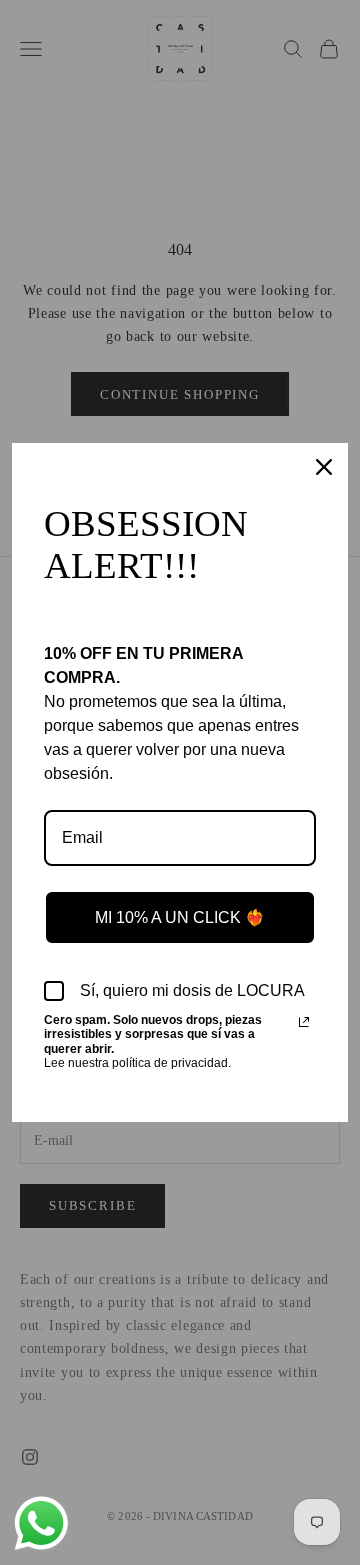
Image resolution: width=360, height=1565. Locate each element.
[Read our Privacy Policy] (304, 1022)
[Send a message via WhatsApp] (41, 1523)
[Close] (324, 467)
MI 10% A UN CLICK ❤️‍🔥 (180, 917)
